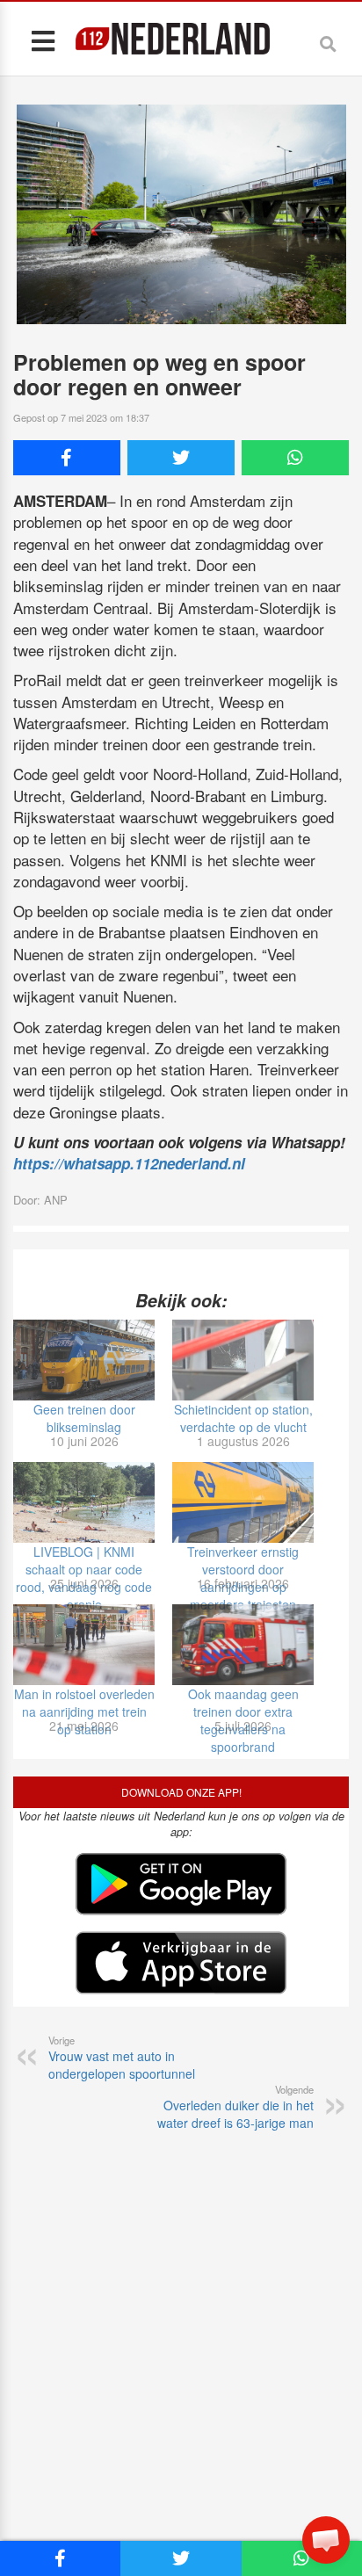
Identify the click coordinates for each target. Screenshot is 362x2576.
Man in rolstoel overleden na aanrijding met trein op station (84, 1711)
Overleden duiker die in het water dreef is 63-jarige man (235, 2107)
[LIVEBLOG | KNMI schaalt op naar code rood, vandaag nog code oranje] (84, 1502)
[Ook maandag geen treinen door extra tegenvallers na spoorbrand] (243, 1645)
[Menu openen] (43, 40)
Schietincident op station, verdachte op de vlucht (243, 1418)
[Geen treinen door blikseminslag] (84, 1360)
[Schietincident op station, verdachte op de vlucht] (243, 1360)
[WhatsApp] (295, 458)
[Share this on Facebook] (67, 458)
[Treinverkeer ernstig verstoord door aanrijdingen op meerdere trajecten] (243, 1502)
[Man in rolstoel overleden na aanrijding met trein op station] (84, 1645)
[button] (326, 2540)
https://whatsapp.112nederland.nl (129, 1163)
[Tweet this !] (181, 458)
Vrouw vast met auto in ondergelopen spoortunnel (122, 2058)
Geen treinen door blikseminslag (84, 1418)
